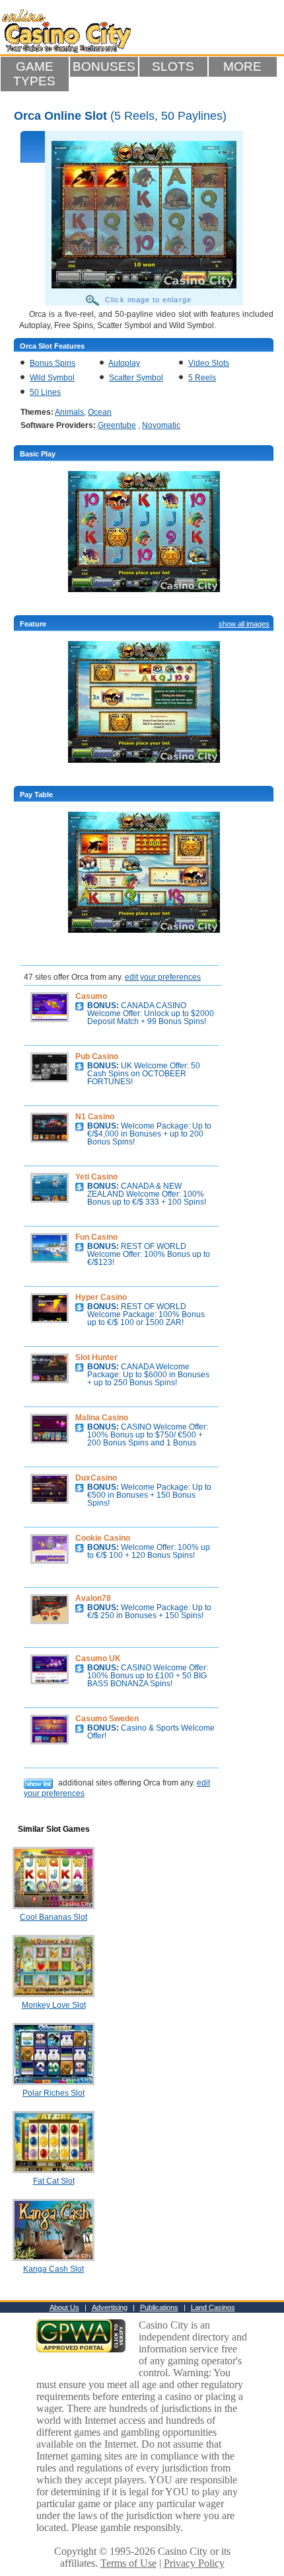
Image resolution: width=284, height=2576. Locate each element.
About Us (64, 2307)
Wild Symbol (52, 378)
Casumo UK (98, 1658)
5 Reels (202, 378)
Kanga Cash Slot (53, 2269)
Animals (69, 412)
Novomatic (161, 425)
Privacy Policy (194, 2563)
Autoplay (124, 363)
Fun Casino (96, 1237)
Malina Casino (102, 1418)
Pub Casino (97, 1056)
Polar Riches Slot (53, 2093)
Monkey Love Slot (54, 2005)
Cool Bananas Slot (53, 1917)
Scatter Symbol (136, 378)
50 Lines (45, 392)
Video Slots (209, 363)
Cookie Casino (103, 1538)
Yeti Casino (96, 1177)
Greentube (117, 425)
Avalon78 (93, 1598)
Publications (159, 2307)
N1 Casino (95, 1117)
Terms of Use (128, 2563)
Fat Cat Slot (54, 2181)
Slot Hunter (96, 1357)
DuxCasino (96, 1478)
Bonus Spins (53, 363)
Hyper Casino (101, 1297)
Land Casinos (213, 2307)
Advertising (110, 2307)
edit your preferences (163, 977)
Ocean (100, 412)
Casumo (91, 996)
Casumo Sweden (107, 1719)
